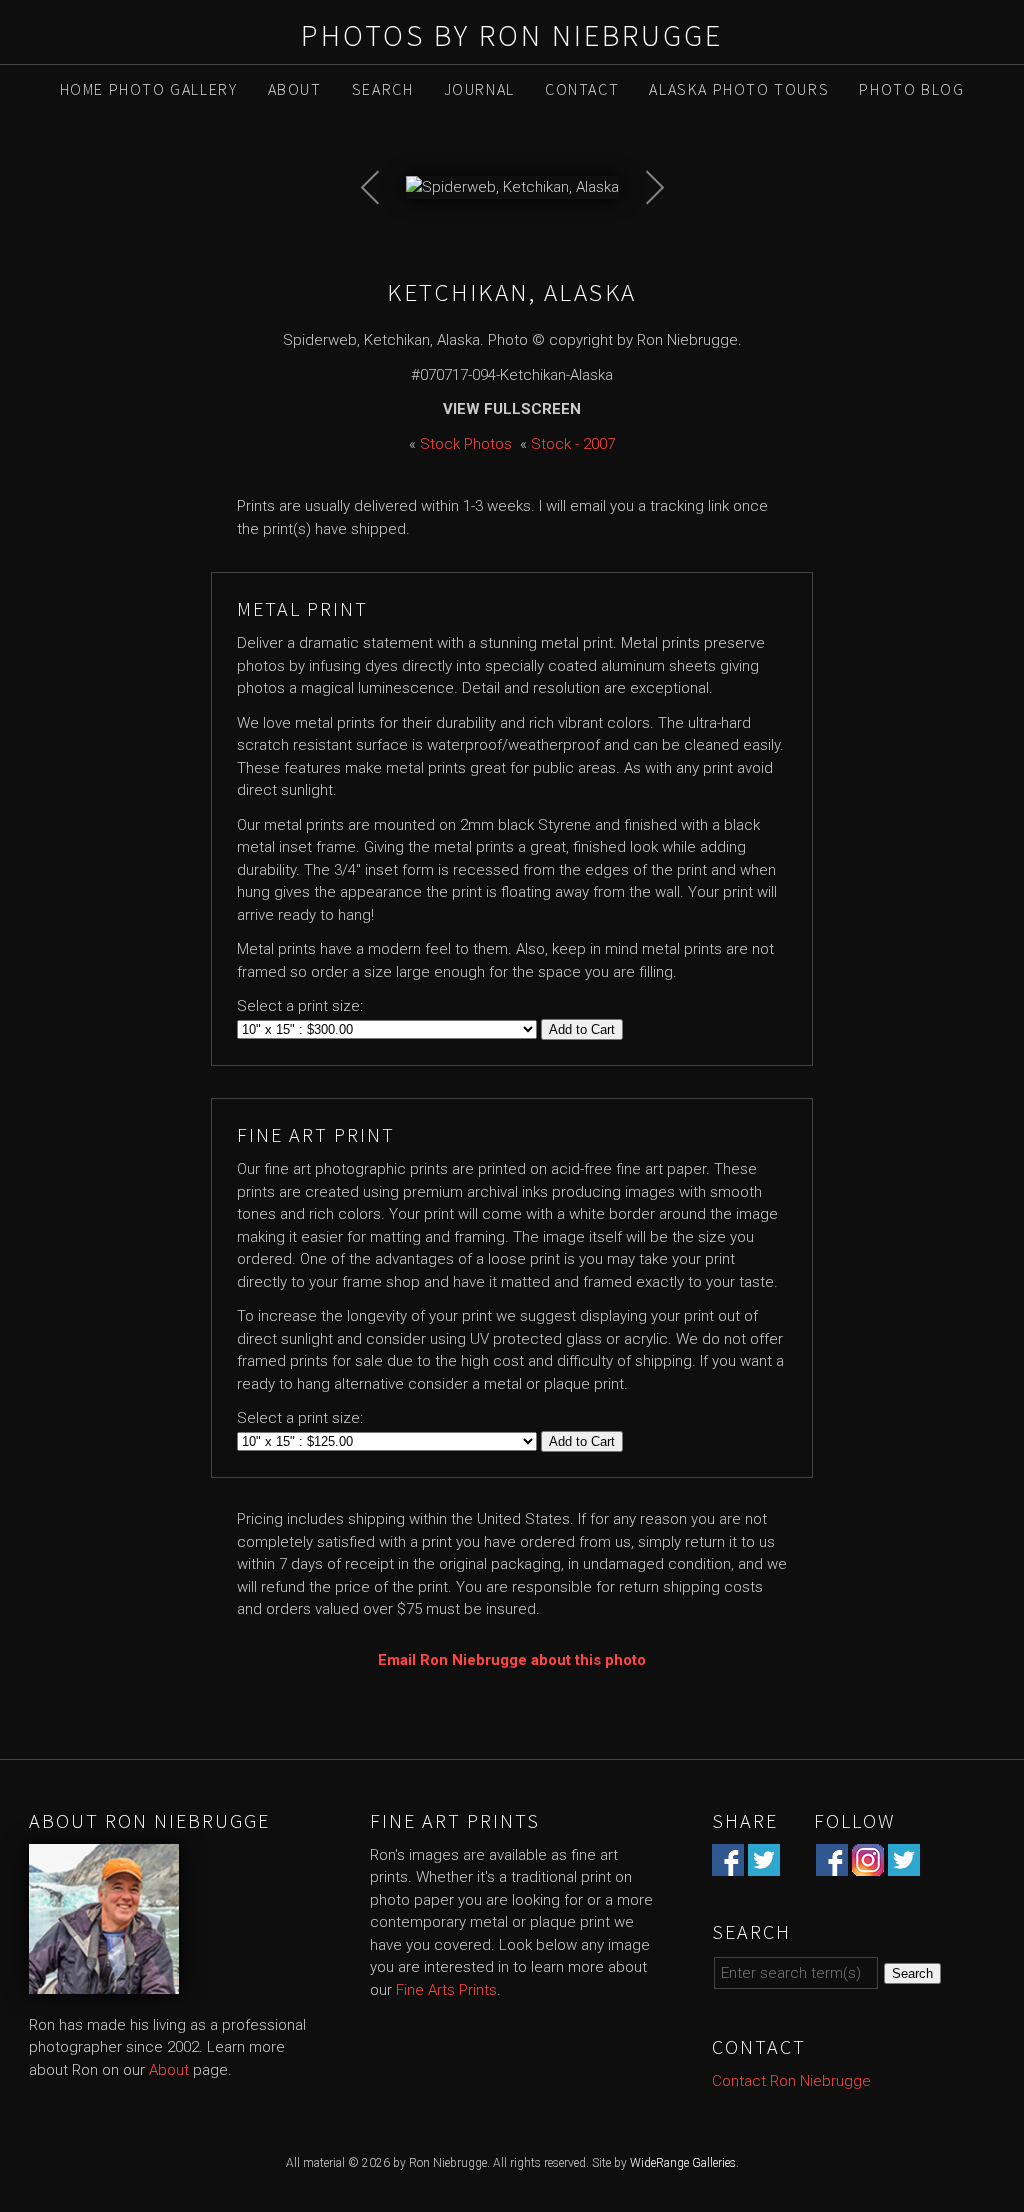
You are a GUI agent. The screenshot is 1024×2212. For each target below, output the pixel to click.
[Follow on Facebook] (832, 1864)
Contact (582, 89)
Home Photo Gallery (149, 89)
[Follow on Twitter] (904, 1864)
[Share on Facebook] (728, 1864)
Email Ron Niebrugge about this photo (512, 1660)
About (295, 89)
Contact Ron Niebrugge (791, 2081)
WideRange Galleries (683, 2163)
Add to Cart (582, 1029)
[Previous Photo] (381, 239)
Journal (479, 89)
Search (383, 89)
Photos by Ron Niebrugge (512, 35)
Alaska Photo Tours (739, 89)
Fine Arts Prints (446, 1990)
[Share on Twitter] (764, 1864)
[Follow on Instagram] (868, 1864)
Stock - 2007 (573, 444)
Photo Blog (911, 89)
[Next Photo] (644, 239)
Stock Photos (466, 444)
